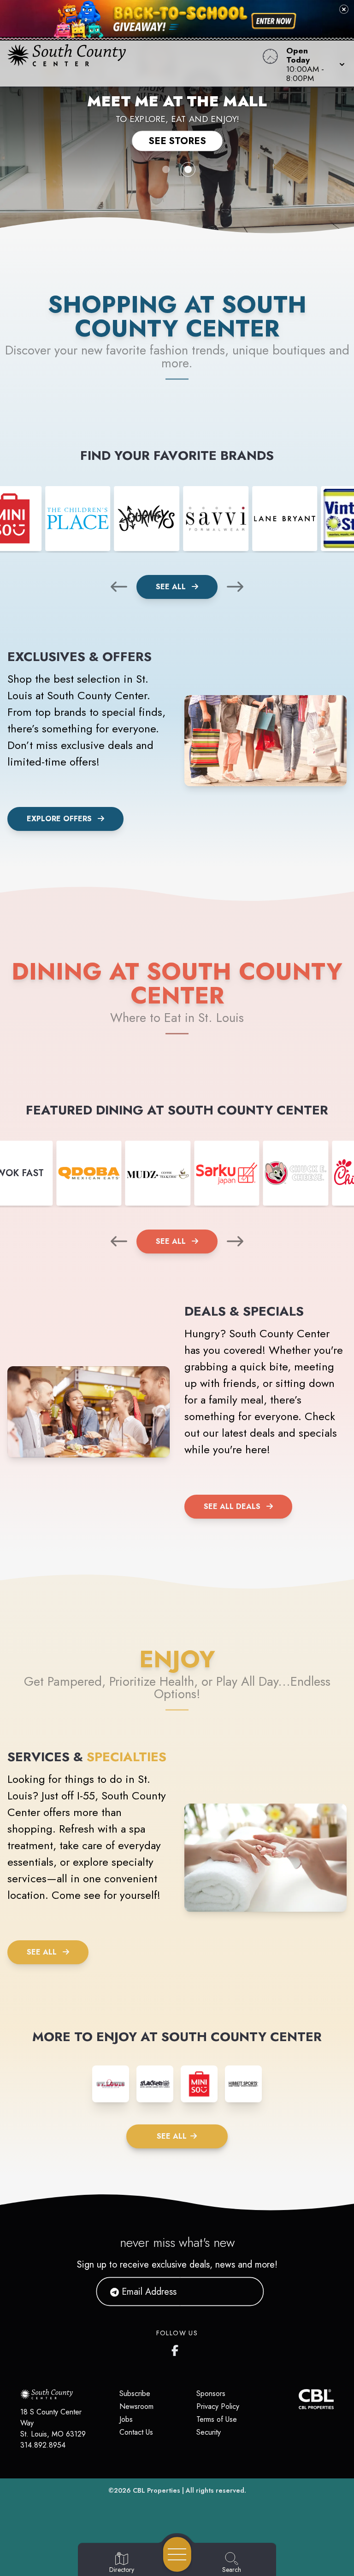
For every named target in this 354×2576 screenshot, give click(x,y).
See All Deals (232, 1506)
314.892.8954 (43, 2445)
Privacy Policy (218, 2406)
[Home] (135, 64)
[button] (313, 64)
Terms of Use (217, 2419)
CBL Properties (156, 2490)
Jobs (126, 2419)
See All (172, 587)
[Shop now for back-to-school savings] (274, 21)
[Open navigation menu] (177, 2554)
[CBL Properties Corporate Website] (299, 2399)
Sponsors (211, 2393)
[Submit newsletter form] (246, 2292)
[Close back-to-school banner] (344, 9)
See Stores (177, 141)
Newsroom (136, 2406)
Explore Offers (59, 819)
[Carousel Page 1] (166, 169)
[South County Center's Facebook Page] (177, 2349)
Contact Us (136, 2432)
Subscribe (135, 2393)
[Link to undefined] (78, 519)
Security (209, 2432)
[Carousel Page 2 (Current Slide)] (188, 169)
